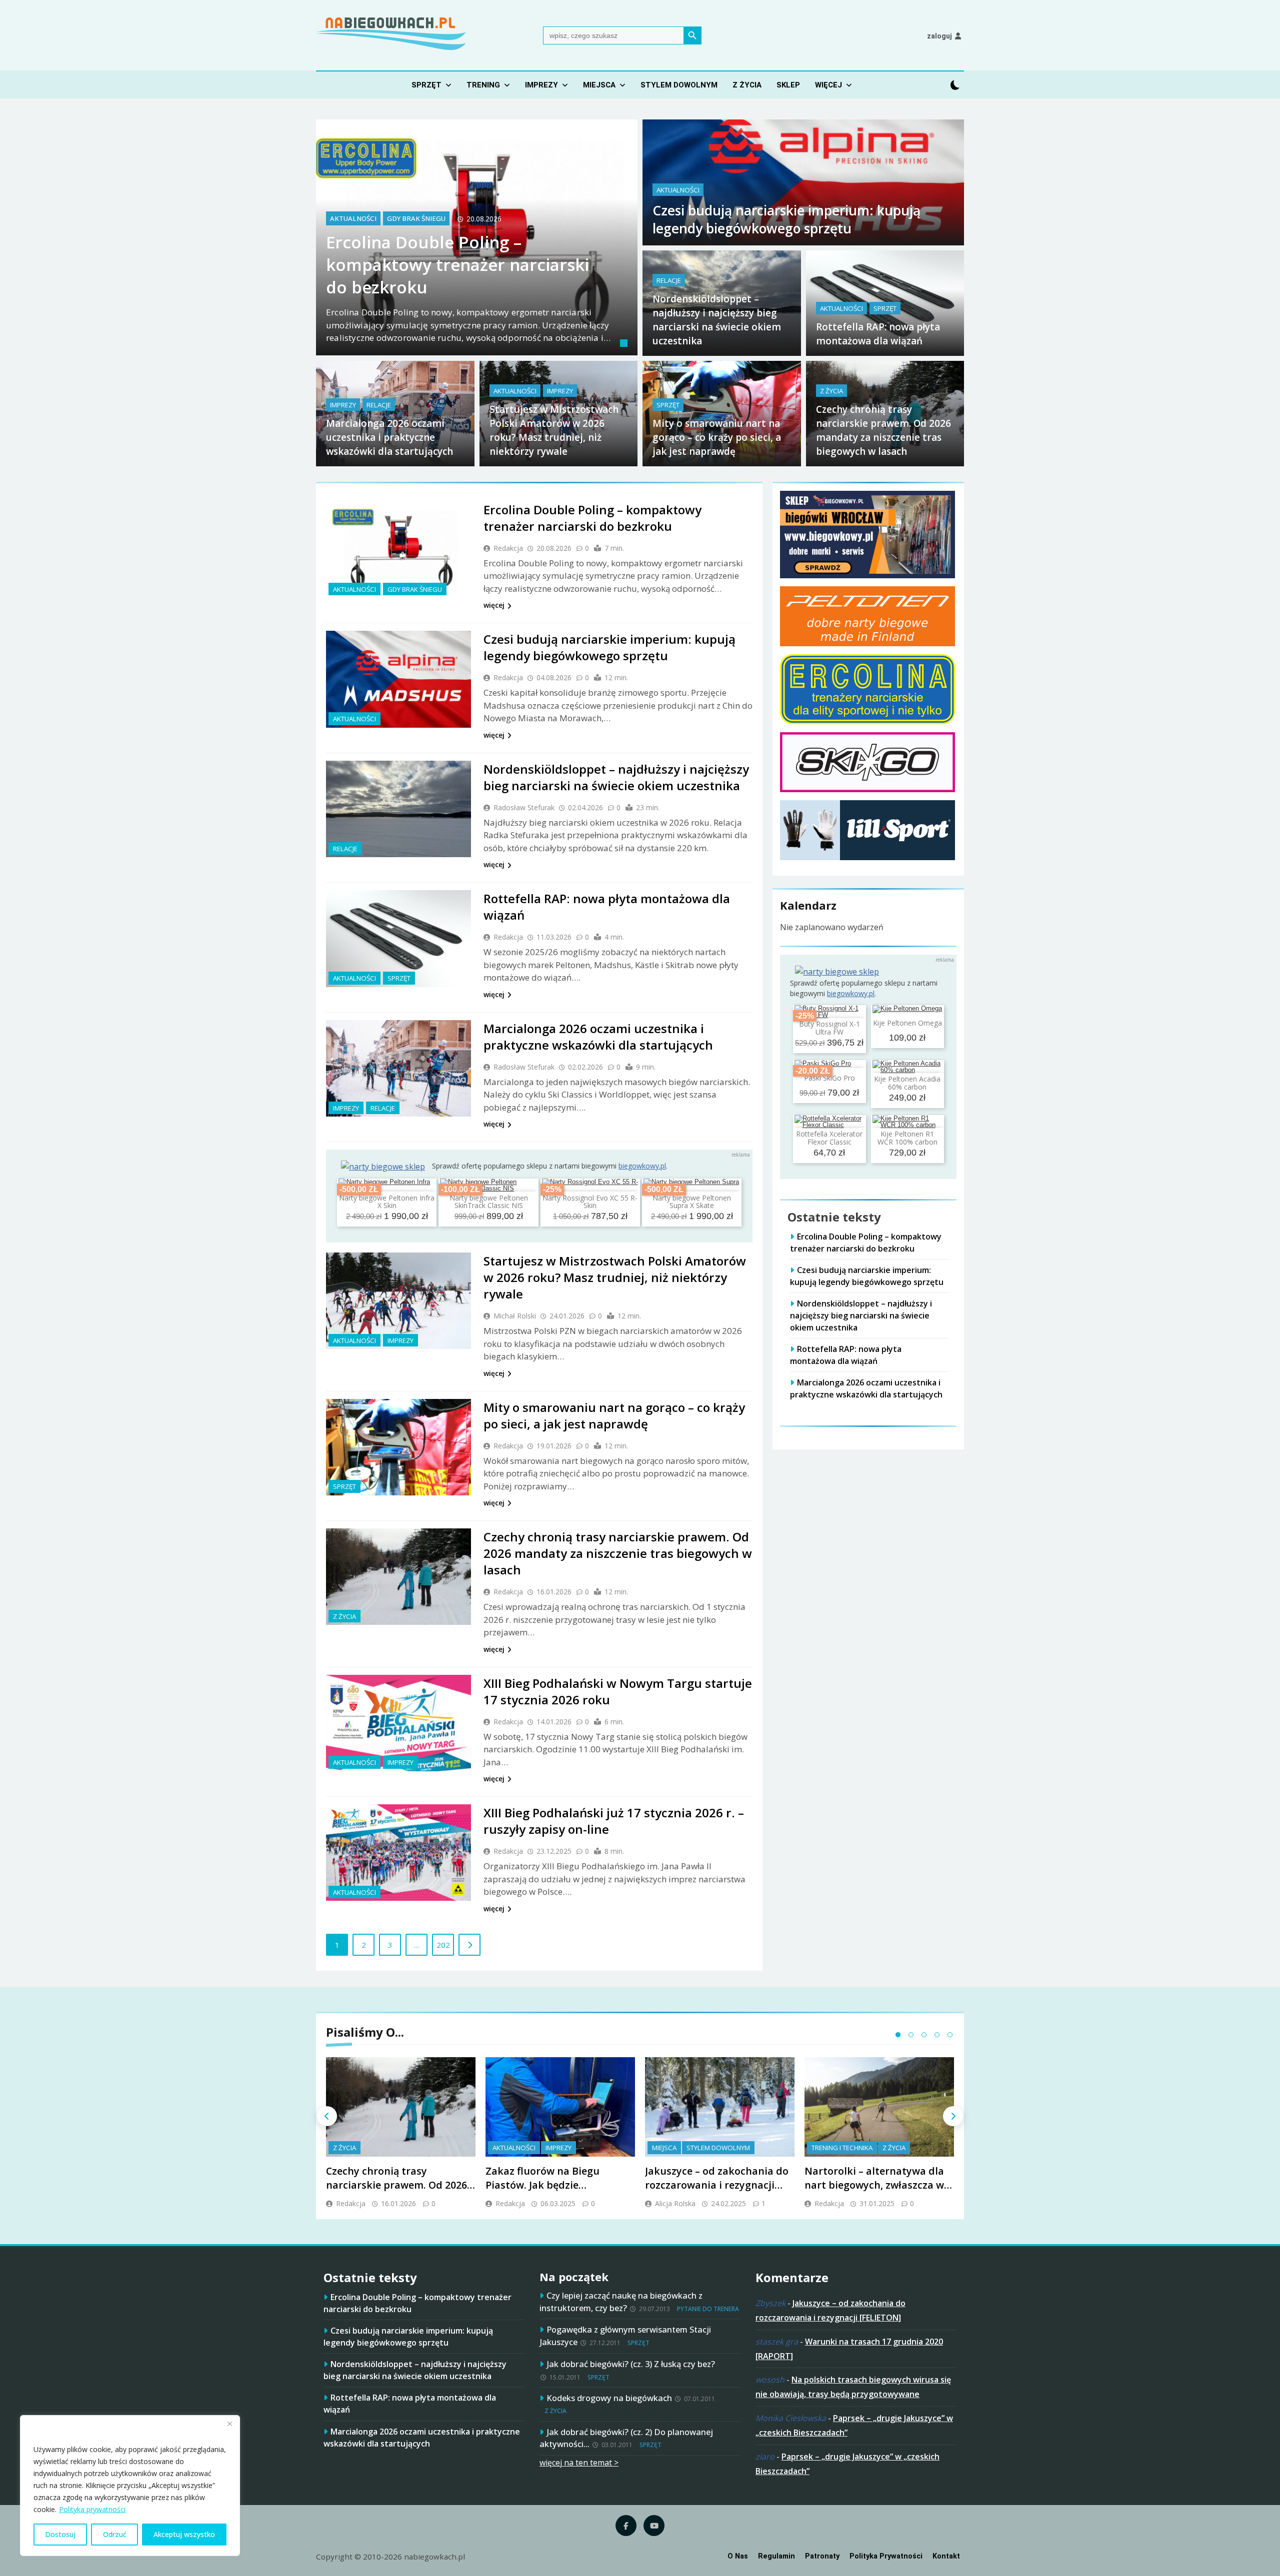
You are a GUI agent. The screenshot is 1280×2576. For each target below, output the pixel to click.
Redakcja (508, 548)
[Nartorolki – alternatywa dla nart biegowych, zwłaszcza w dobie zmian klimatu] (879, 2107)
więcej (494, 605)
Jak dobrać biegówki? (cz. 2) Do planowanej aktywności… (626, 2438)
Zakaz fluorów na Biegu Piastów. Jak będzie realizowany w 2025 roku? (547, 2185)
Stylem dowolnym (679, 85)
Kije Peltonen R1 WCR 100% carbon (907, 1138)
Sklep (788, 85)
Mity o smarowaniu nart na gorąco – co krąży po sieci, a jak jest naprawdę (717, 437)
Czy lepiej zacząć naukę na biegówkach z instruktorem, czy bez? (621, 2302)
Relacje (669, 280)
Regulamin (776, 2556)
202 (443, 1945)
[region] (130, 2486)
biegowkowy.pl (642, 1166)
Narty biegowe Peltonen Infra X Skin (387, 1202)
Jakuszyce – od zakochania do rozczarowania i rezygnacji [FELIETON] (717, 2185)
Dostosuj (60, 2534)
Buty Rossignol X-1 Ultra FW (829, 1028)
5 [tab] (950, 2035)
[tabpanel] (477, 237)
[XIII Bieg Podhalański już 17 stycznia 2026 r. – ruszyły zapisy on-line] (398, 1853)
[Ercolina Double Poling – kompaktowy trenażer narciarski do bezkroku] (398, 550)
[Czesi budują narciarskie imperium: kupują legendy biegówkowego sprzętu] (398, 679)
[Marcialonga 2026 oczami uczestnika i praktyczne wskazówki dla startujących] (398, 1068)
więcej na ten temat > (579, 2463)
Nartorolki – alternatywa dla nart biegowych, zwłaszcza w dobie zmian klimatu (874, 2185)
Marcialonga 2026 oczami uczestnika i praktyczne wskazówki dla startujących (389, 437)
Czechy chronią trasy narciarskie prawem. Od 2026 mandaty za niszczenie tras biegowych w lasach (618, 1553)
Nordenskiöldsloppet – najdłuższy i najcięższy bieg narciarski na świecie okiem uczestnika (616, 777)
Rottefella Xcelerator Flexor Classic (829, 1138)
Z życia (747, 85)
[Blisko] (229, 2424)
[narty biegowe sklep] (383, 1167)
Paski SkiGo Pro (829, 1078)
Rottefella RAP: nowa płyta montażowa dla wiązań (846, 1355)
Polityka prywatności (92, 2509)
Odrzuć (115, 2534)
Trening (483, 85)
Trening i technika (842, 2148)
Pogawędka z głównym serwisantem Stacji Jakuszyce (625, 2336)
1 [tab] (625, 344)
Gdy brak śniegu (416, 219)
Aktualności (353, 219)
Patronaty (822, 2556)
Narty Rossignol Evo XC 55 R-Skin (590, 1202)
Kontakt (946, 2556)
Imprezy (541, 85)
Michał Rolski (515, 1316)
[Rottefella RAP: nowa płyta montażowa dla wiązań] (398, 938)
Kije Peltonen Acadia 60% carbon (907, 1083)
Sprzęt (426, 85)
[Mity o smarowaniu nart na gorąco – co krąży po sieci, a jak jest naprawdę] (398, 1447)
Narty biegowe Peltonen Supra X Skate (692, 1202)
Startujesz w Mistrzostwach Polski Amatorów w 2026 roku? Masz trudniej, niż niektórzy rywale (615, 1277)
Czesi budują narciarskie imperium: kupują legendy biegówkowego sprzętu (786, 219)
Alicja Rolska (675, 2203)
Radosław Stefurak (524, 807)
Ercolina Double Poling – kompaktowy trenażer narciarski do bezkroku (457, 265)
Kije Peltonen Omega (907, 1023)
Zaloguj (939, 36)
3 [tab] (924, 2035)
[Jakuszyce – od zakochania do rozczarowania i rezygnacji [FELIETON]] (720, 2107)
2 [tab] (911, 2035)
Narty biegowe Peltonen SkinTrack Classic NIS (489, 1202)
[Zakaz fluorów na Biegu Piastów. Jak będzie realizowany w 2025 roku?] (560, 2107)
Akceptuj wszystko (184, 2534)
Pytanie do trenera (708, 2309)
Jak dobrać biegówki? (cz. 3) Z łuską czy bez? (631, 2364)
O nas (738, 2556)
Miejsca (599, 85)
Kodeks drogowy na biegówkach (609, 2398)
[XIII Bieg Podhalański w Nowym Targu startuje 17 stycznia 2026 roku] (398, 1723)
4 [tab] (937, 2035)
